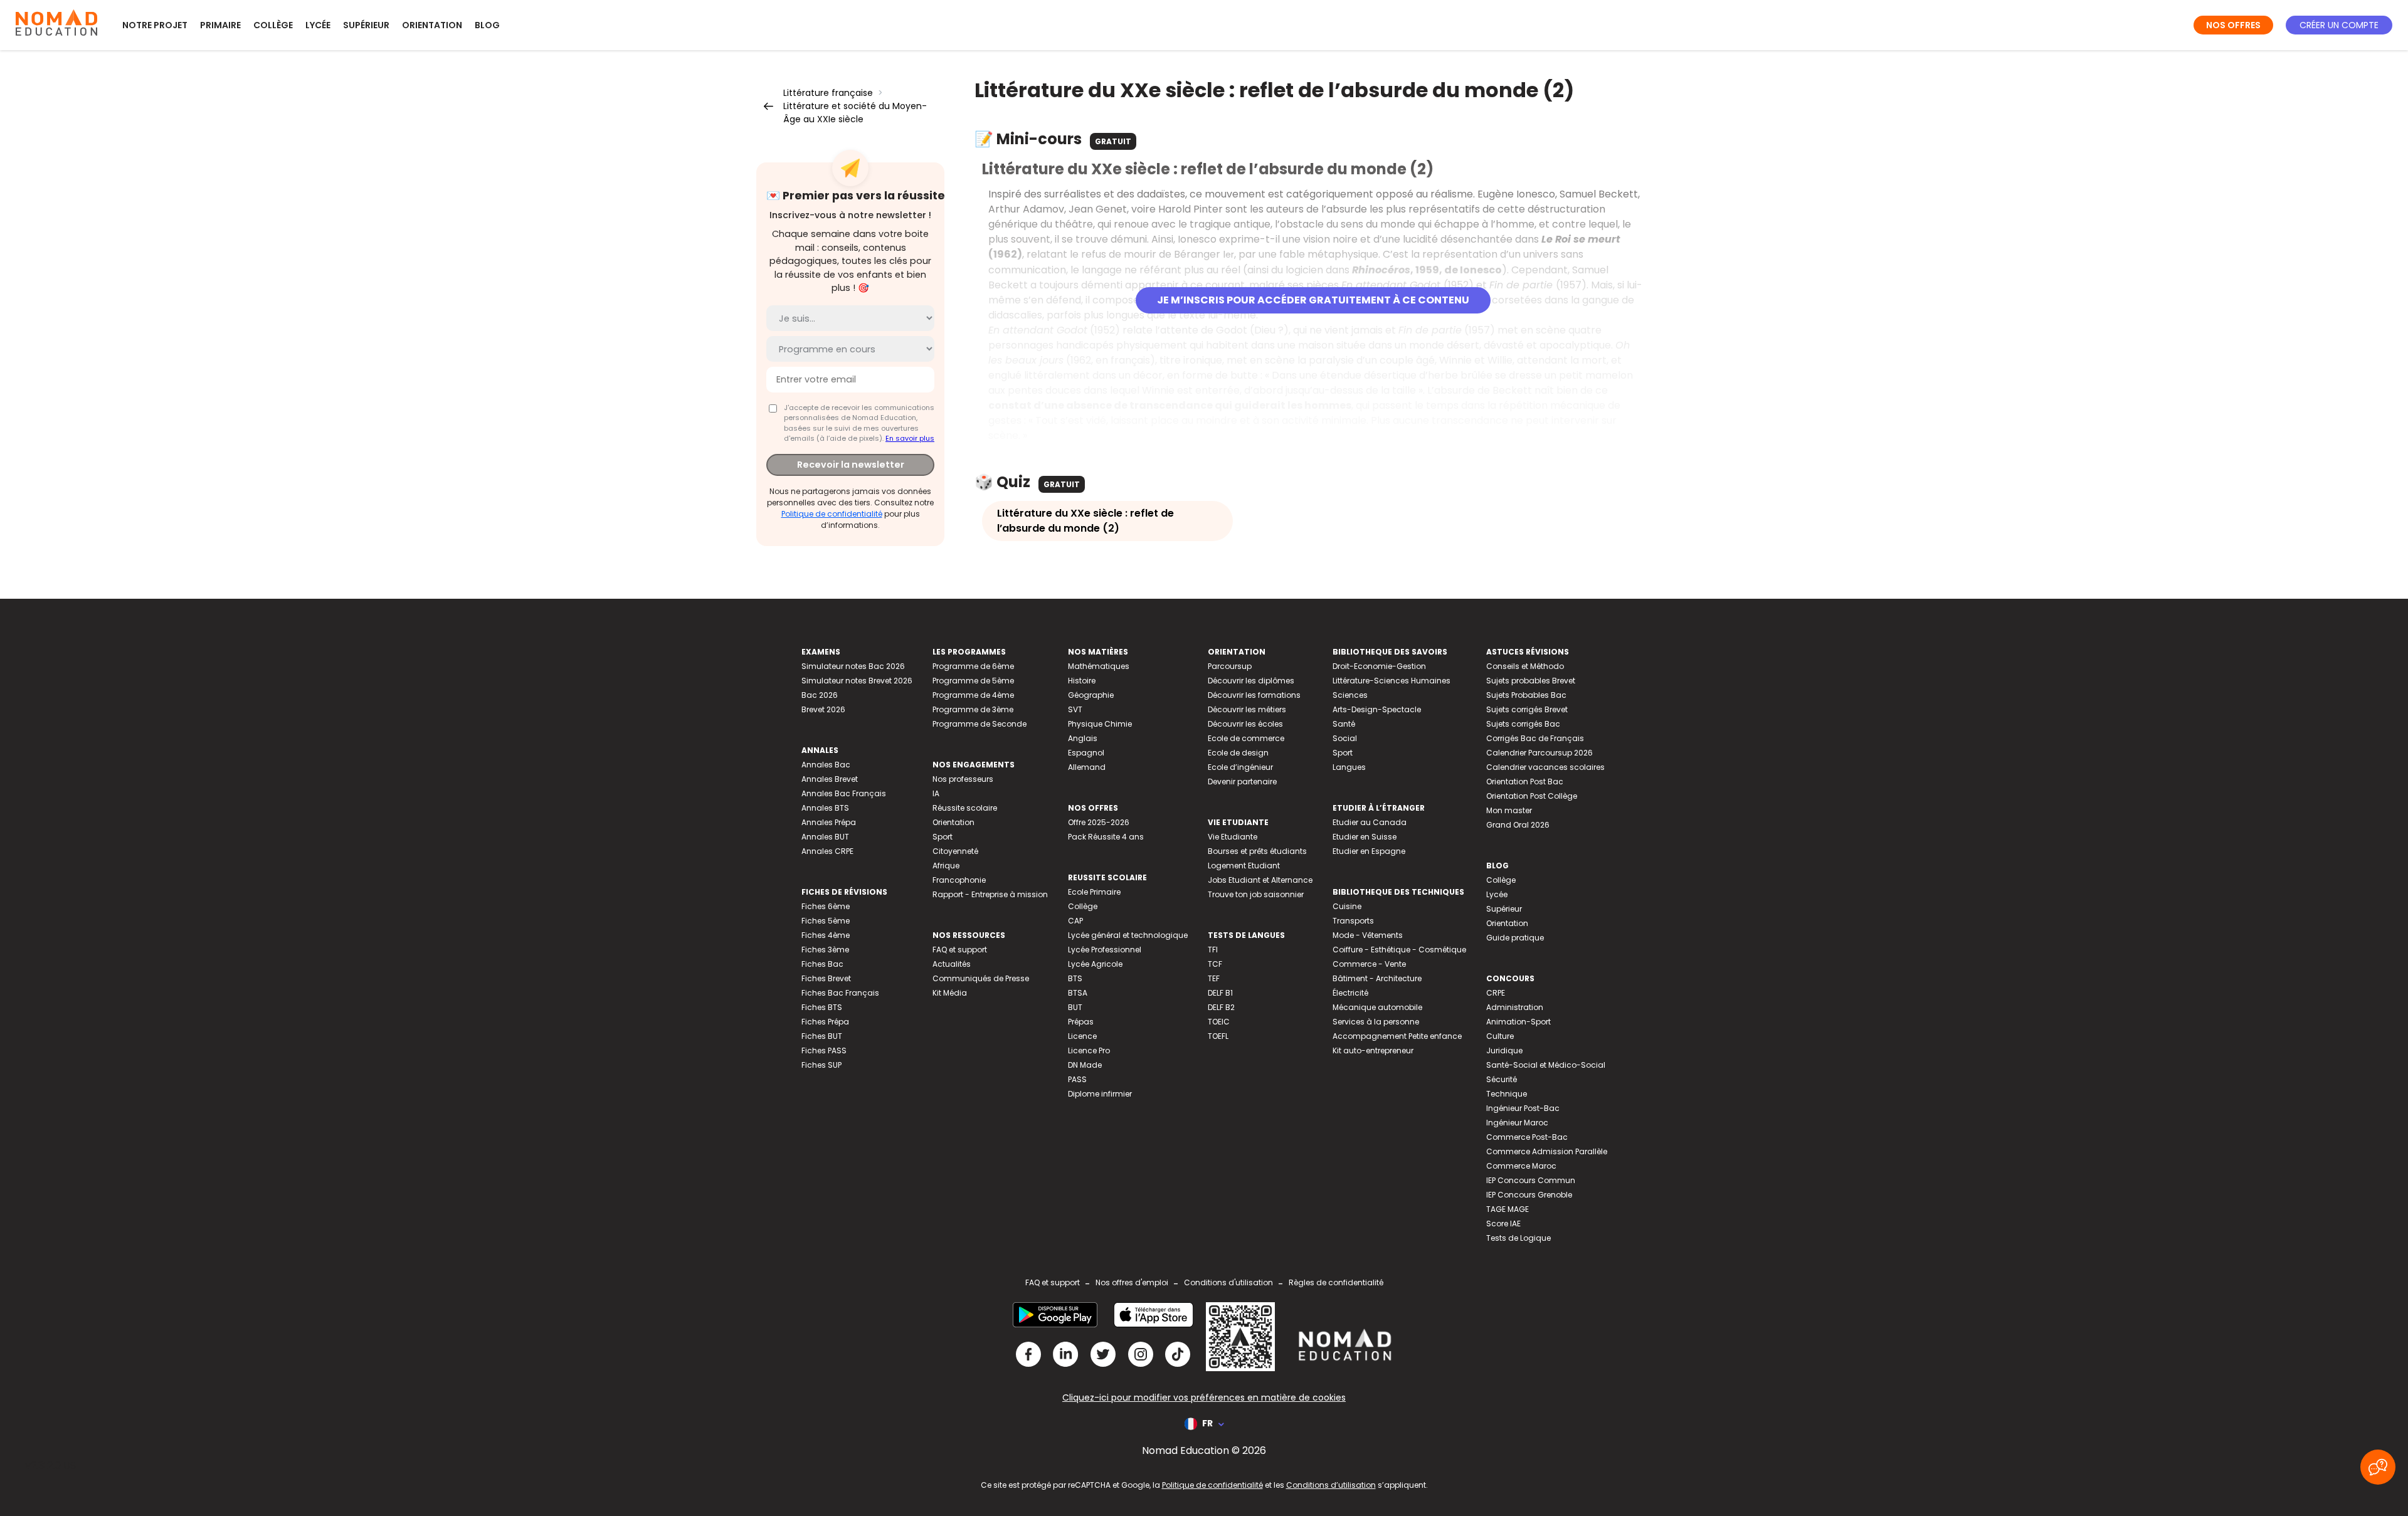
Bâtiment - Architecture (1377, 978)
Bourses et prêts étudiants (1257, 851)
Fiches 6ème (826, 906)
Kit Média (950, 993)
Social (1345, 738)
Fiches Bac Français (840, 993)
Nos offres (2233, 25)
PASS (1077, 1079)
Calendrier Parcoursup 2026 (1539, 753)
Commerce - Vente (1369, 964)
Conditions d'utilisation (1228, 1282)
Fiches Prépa (825, 1022)
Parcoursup (1230, 666)
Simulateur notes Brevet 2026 (857, 681)
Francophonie (959, 880)
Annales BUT (825, 837)
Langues (1349, 767)
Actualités (952, 964)
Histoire (1082, 681)
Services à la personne (1376, 1022)
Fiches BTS (822, 1007)
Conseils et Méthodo (1525, 666)
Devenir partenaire (1242, 782)
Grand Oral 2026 (1518, 825)
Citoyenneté (955, 851)
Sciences (1350, 695)
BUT (1075, 1007)
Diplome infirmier (1100, 1094)
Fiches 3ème (825, 950)
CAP (1075, 921)
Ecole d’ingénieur (1240, 767)
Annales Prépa (829, 822)
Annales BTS (825, 808)
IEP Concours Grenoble (1529, 1195)
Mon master (1509, 810)
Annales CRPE (827, 851)
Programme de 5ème (973, 681)
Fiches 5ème (826, 921)
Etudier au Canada (1370, 822)
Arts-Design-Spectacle (1377, 709)
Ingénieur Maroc (1517, 1123)
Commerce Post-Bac (1527, 1137)
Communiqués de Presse (981, 978)
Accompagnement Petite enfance (1397, 1036)
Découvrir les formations (1254, 695)
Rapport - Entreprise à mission (990, 894)
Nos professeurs (963, 779)
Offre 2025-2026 (1099, 822)
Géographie (1091, 695)
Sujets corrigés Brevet (1527, 709)
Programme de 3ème (973, 709)
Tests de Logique (1518, 1238)
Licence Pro (1089, 1050)
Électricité (1350, 993)
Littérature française (828, 93)
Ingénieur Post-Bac (1523, 1108)
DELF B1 (1220, 993)
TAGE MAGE (1508, 1209)
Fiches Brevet (826, 978)
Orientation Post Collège (1532, 796)
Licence (1082, 1036)
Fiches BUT (822, 1036)
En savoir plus (910, 438)
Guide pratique (1515, 938)
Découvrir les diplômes (1251, 681)
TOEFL (1218, 1036)
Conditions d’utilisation (1331, 1485)
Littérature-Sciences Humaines (1391, 681)
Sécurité (1502, 1079)
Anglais (1083, 738)
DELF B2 (1221, 1007)
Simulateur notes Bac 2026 (853, 666)
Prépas (1081, 1022)
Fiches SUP (821, 1065)
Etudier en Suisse (1365, 837)
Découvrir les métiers (1247, 709)
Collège (273, 25)
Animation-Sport (1518, 1022)
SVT (1075, 709)
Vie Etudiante (1233, 837)
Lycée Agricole (1095, 964)
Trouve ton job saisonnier (1256, 894)
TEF (1214, 978)
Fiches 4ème (826, 935)
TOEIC (1219, 1022)
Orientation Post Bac (1525, 782)
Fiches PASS (824, 1050)
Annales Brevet (830, 779)
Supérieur (366, 25)
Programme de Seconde (980, 724)
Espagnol (1086, 753)
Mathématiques (1099, 666)
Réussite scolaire (965, 808)
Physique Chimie (1100, 724)
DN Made (1085, 1065)
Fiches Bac (822, 964)
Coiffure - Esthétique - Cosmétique (1399, 950)
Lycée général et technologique (1128, 935)
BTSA (1078, 993)
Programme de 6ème (973, 666)
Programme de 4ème (973, 695)
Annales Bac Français (844, 793)
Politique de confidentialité (832, 514)
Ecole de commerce (1246, 738)
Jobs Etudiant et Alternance (1260, 880)
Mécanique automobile (1377, 1007)
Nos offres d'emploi (1132, 1282)
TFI (1213, 950)
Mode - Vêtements (1368, 935)
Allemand (1087, 767)
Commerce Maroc (1521, 1166)
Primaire (220, 25)
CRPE (1496, 993)
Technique (1507, 1094)
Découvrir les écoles (1245, 724)
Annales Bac (826, 765)
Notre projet (155, 25)
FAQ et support (960, 950)
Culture (1500, 1036)
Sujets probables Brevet (1531, 681)
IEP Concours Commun (1531, 1180)
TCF (1215, 964)
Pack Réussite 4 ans (1106, 837)
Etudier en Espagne (1369, 851)
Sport (943, 837)
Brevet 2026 (823, 709)
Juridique (1504, 1050)
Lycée (318, 25)
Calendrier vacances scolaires (1545, 767)
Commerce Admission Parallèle (1547, 1151)
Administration (1515, 1007)
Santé (1344, 724)
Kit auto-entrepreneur (1373, 1050)
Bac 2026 (820, 695)
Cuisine (1347, 906)
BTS (1075, 978)
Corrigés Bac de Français (1535, 738)
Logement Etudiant (1244, 866)
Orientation (432, 25)
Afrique (946, 866)
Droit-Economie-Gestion (1379, 666)
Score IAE (1503, 1224)
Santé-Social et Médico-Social (1546, 1065)
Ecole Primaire (1094, 892)
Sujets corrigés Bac (1523, 724)
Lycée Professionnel (1105, 950)
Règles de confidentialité (1336, 1282)
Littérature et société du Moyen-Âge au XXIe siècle (855, 113)
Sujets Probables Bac (1526, 695)
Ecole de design (1238, 753)
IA (936, 793)
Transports (1353, 921)
